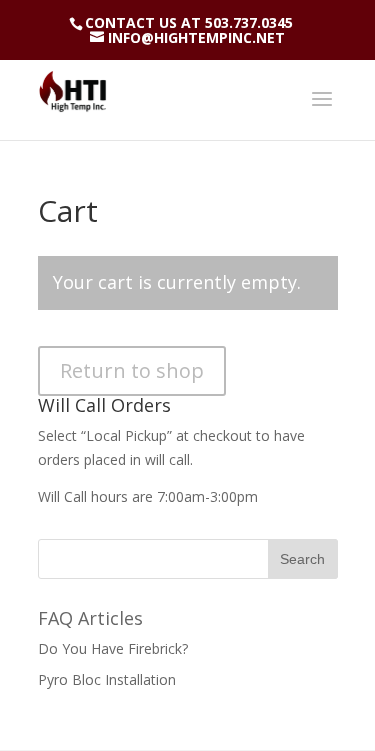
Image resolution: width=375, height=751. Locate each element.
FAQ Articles (90, 618)
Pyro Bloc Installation (107, 679)
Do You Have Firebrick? (113, 648)
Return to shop (132, 370)
